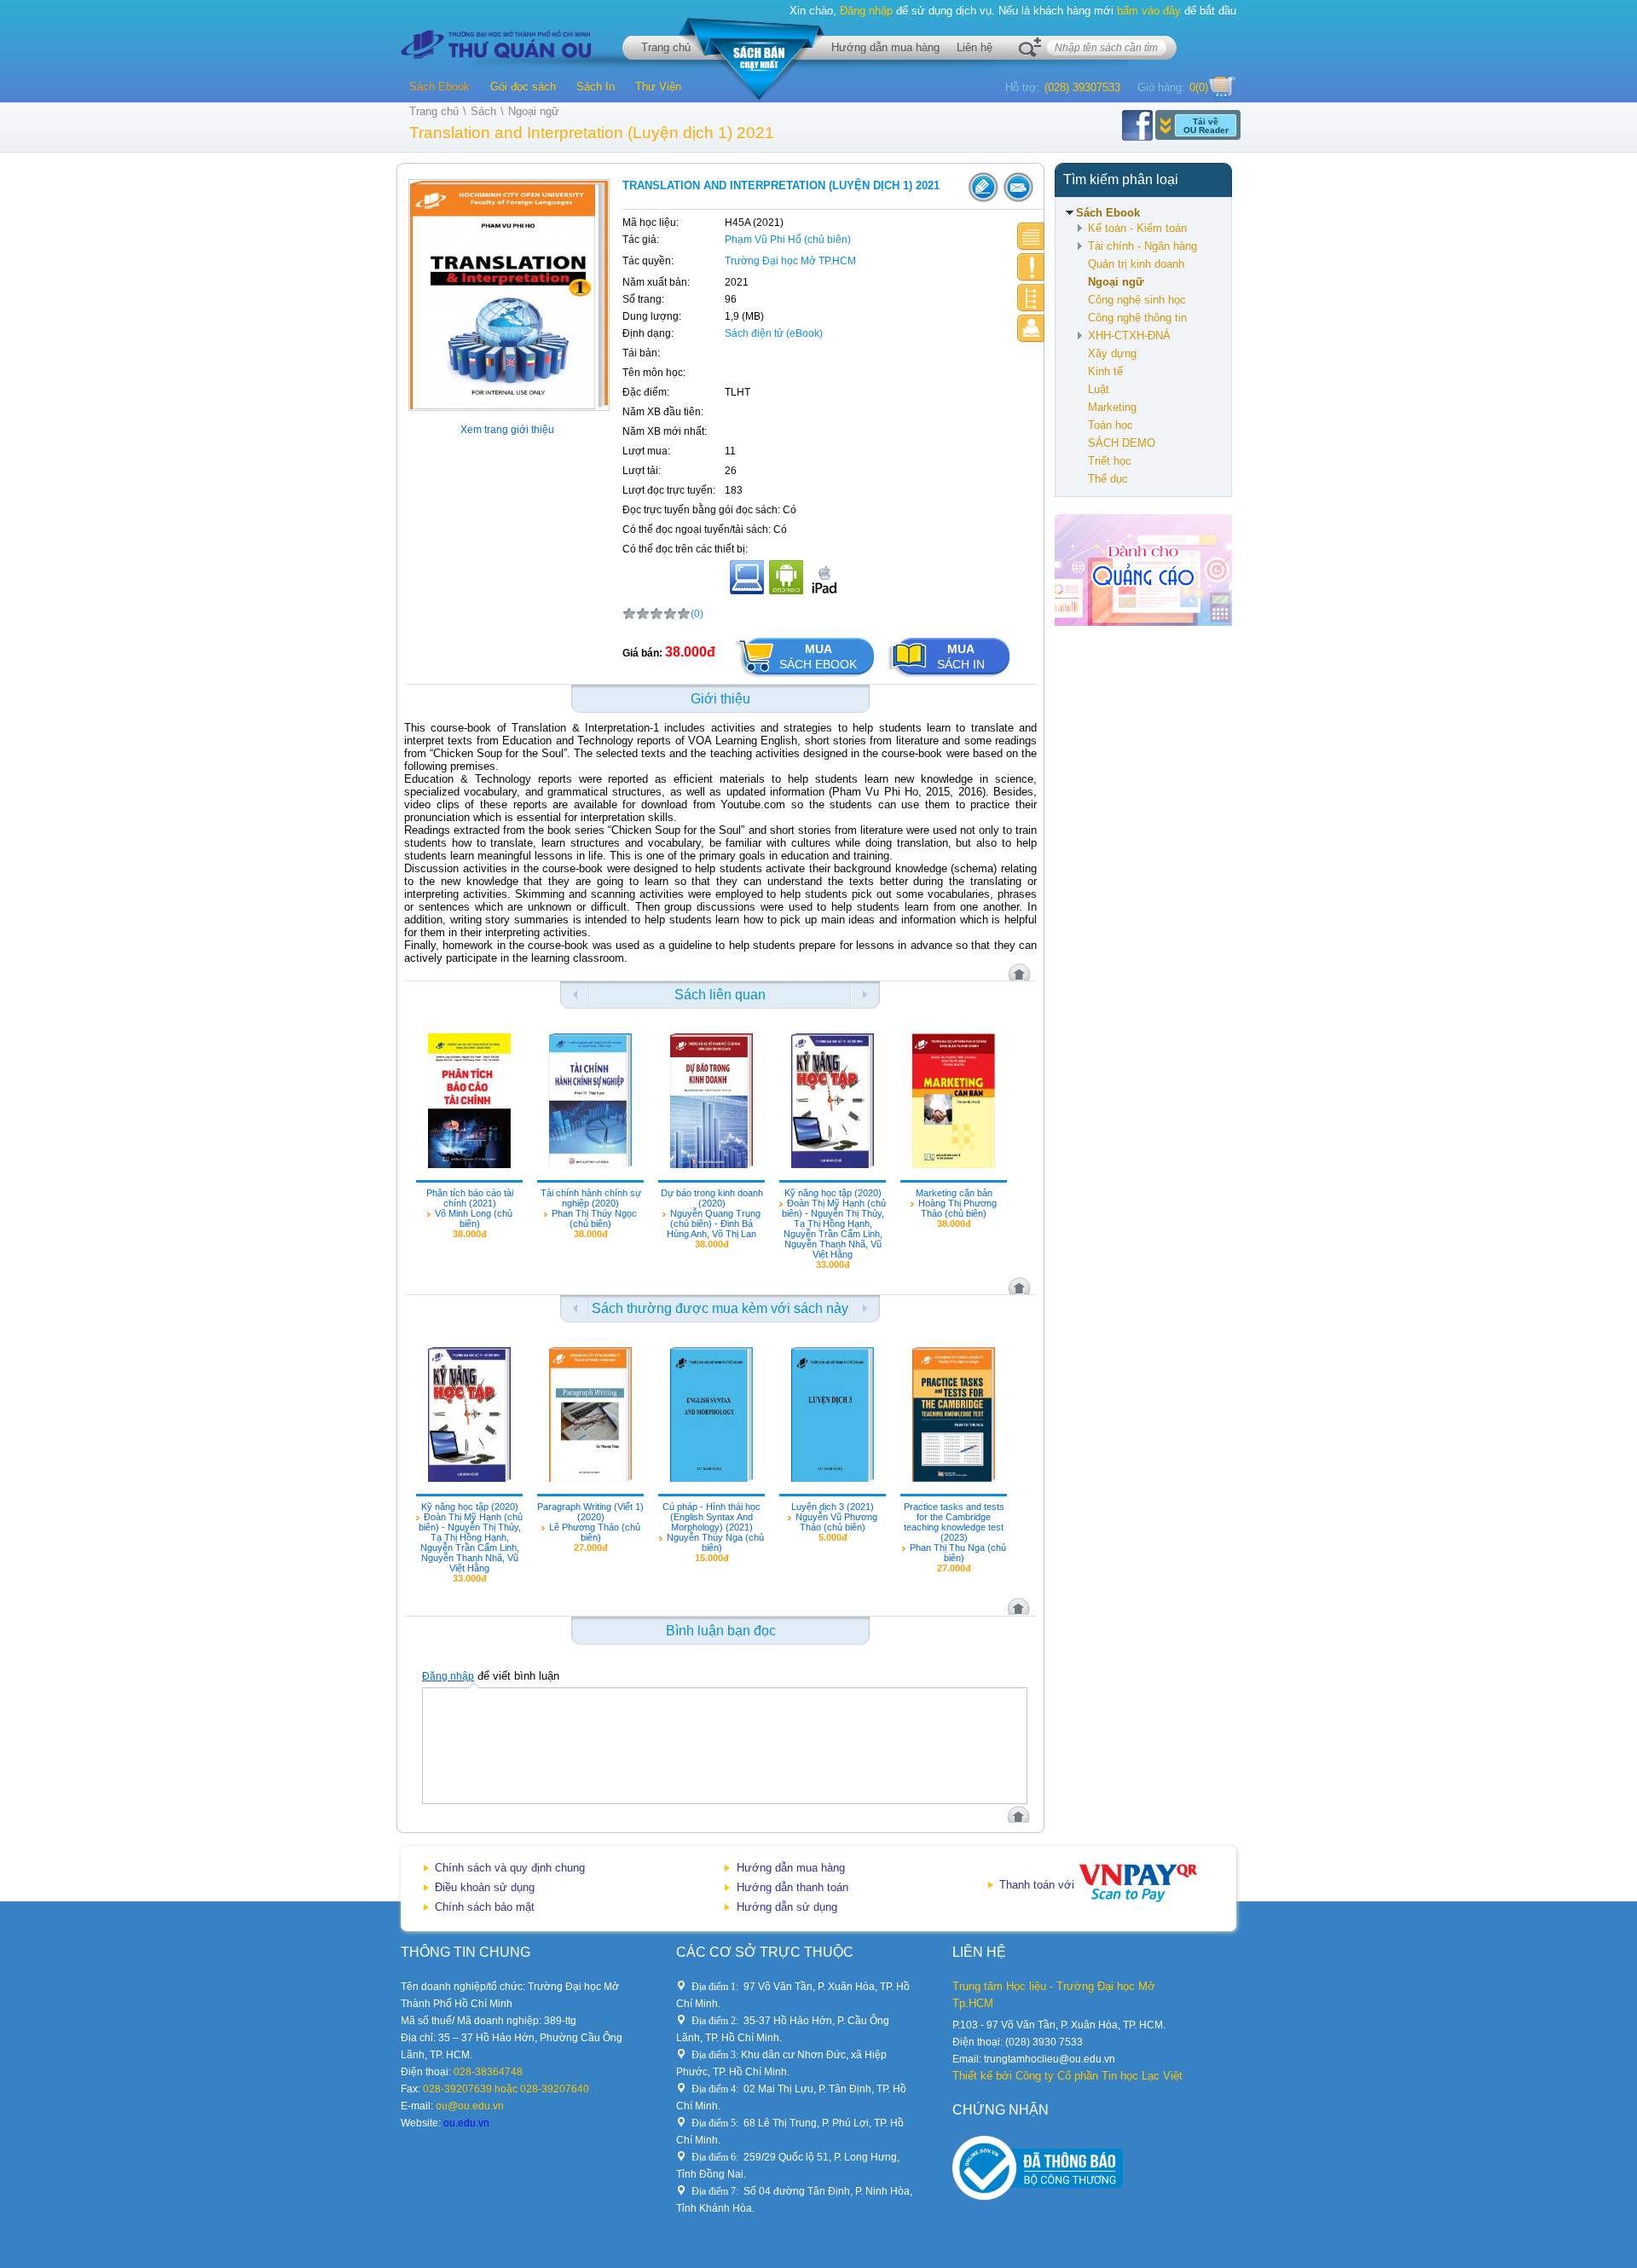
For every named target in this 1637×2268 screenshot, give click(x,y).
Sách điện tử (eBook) (774, 333)
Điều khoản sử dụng (485, 1887)
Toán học (1111, 425)
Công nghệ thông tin (1137, 318)
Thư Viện (658, 87)
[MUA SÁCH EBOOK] (805, 677)
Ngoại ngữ (534, 111)
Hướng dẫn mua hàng (885, 47)
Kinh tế (1105, 371)
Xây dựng (1112, 353)
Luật (1099, 389)
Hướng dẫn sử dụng (787, 1907)
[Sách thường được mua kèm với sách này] (1031, 298)
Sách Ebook (440, 87)
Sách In (596, 87)
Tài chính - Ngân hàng (1142, 246)
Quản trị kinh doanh (1136, 264)
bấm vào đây (1149, 11)
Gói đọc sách (523, 87)
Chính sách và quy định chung (510, 1868)
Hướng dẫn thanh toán (792, 1887)
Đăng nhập (866, 11)
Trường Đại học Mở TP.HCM (790, 261)
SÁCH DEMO (1122, 443)
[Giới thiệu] (1031, 237)
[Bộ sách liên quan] (1031, 267)
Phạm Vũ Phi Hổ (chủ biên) (788, 240)
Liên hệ (975, 47)
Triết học (1110, 461)
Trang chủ (666, 47)
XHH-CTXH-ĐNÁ (1129, 336)
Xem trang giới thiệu (507, 430)
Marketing (1112, 407)
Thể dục (1108, 479)
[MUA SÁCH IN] (949, 677)
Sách (483, 111)
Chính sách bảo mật (485, 1907)
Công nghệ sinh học (1137, 300)
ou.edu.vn (466, 2123)
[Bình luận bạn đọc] (1031, 329)
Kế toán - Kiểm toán (1137, 228)
